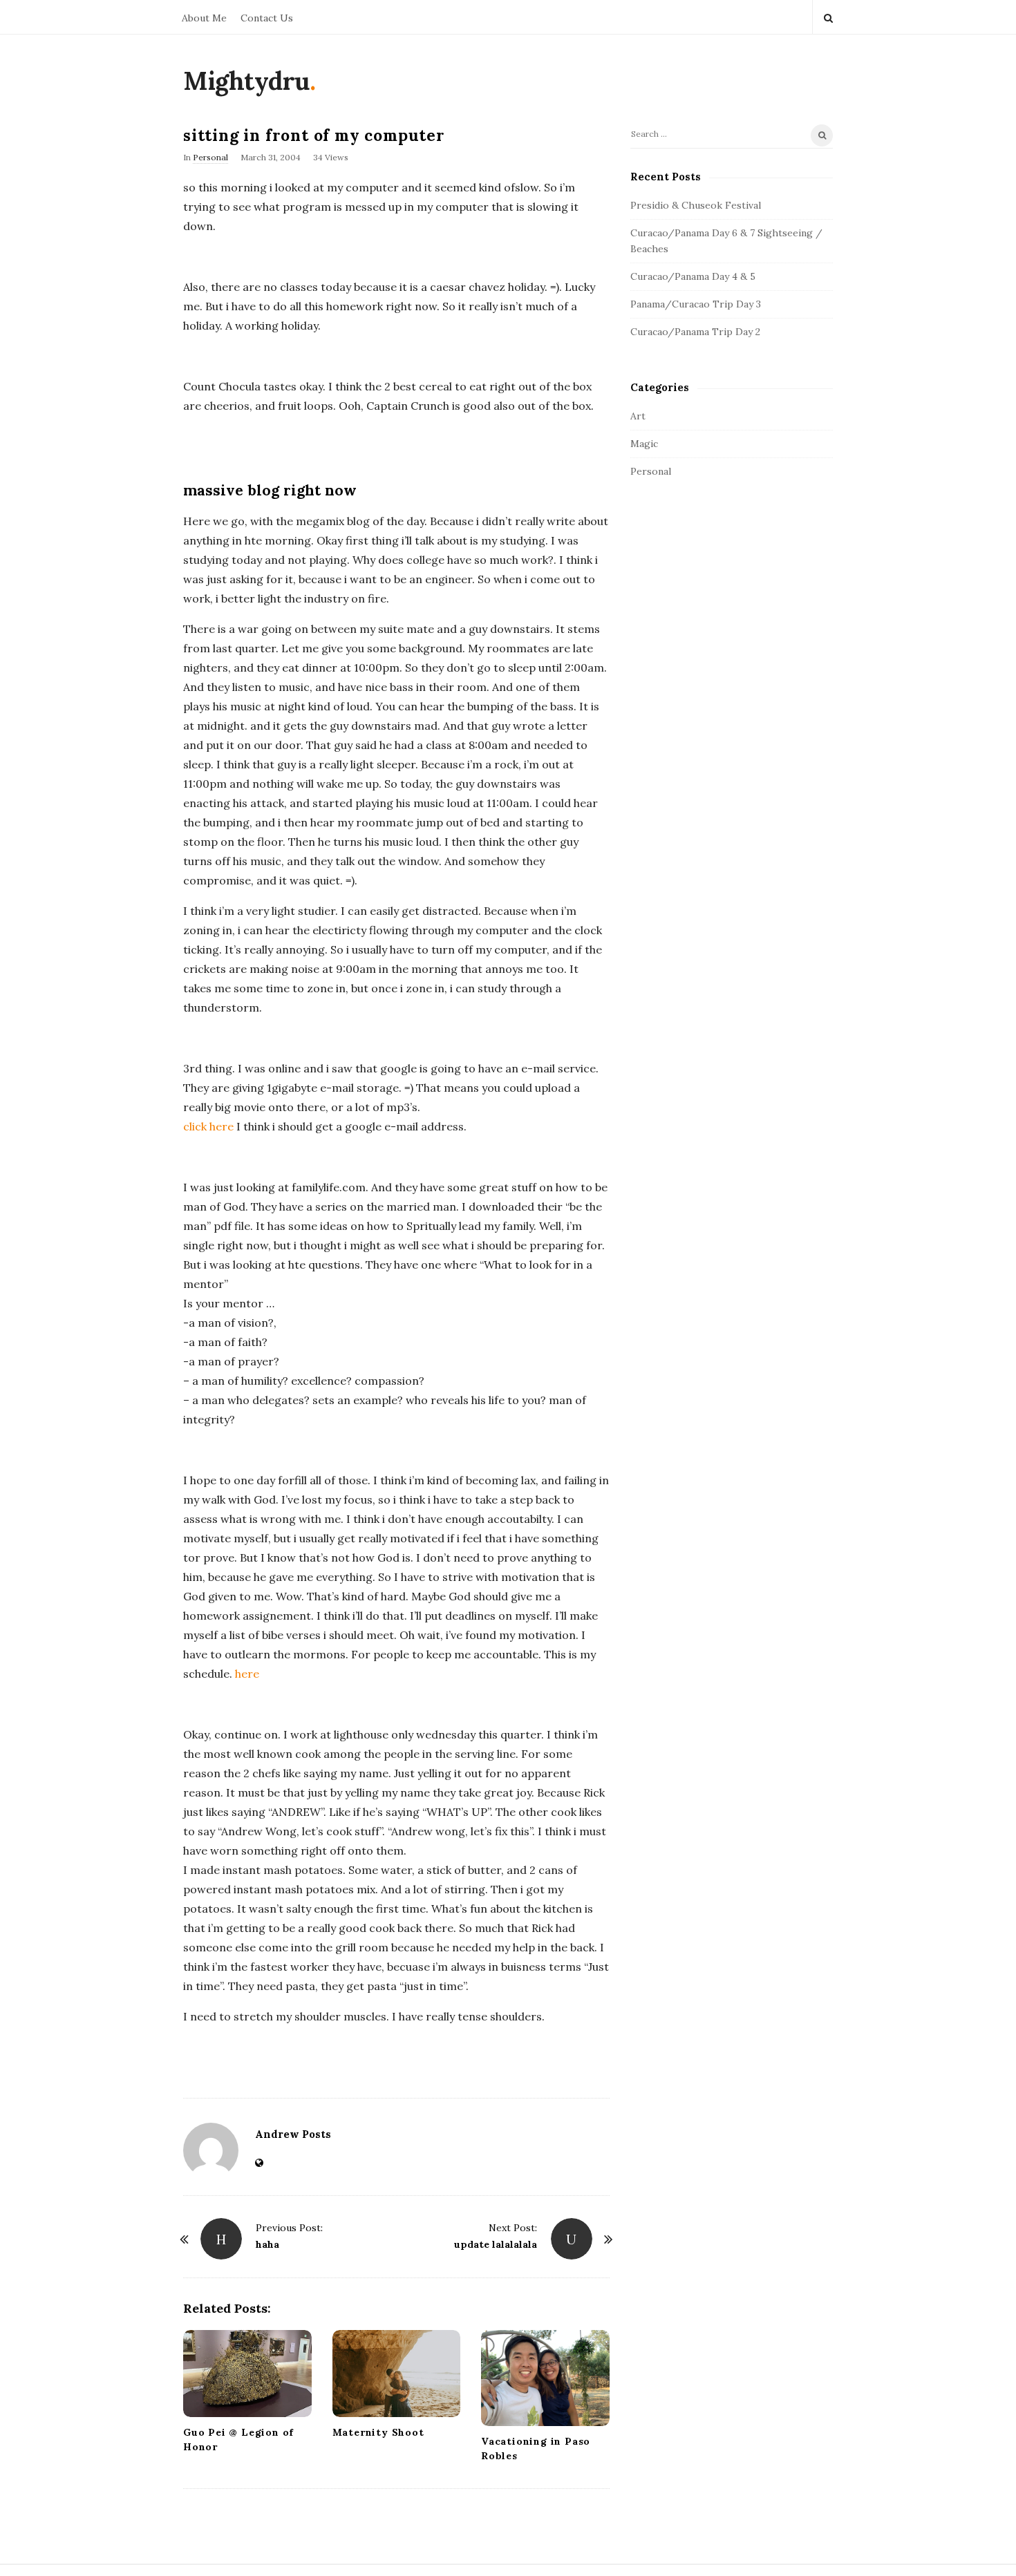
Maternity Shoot (378, 2432)
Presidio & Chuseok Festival (696, 205)
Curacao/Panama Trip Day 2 (695, 332)
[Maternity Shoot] (397, 2374)
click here (210, 1126)
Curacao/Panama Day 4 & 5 (693, 276)
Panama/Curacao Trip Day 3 (696, 304)
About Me (204, 18)
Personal (210, 157)
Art (638, 416)
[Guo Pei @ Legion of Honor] (247, 2374)
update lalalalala (496, 2244)
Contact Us (267, 18)
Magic (644, 444)
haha (267, 2244)
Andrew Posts (293, 2134)
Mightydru (246, 81)
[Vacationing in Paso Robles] (545, 2378)
